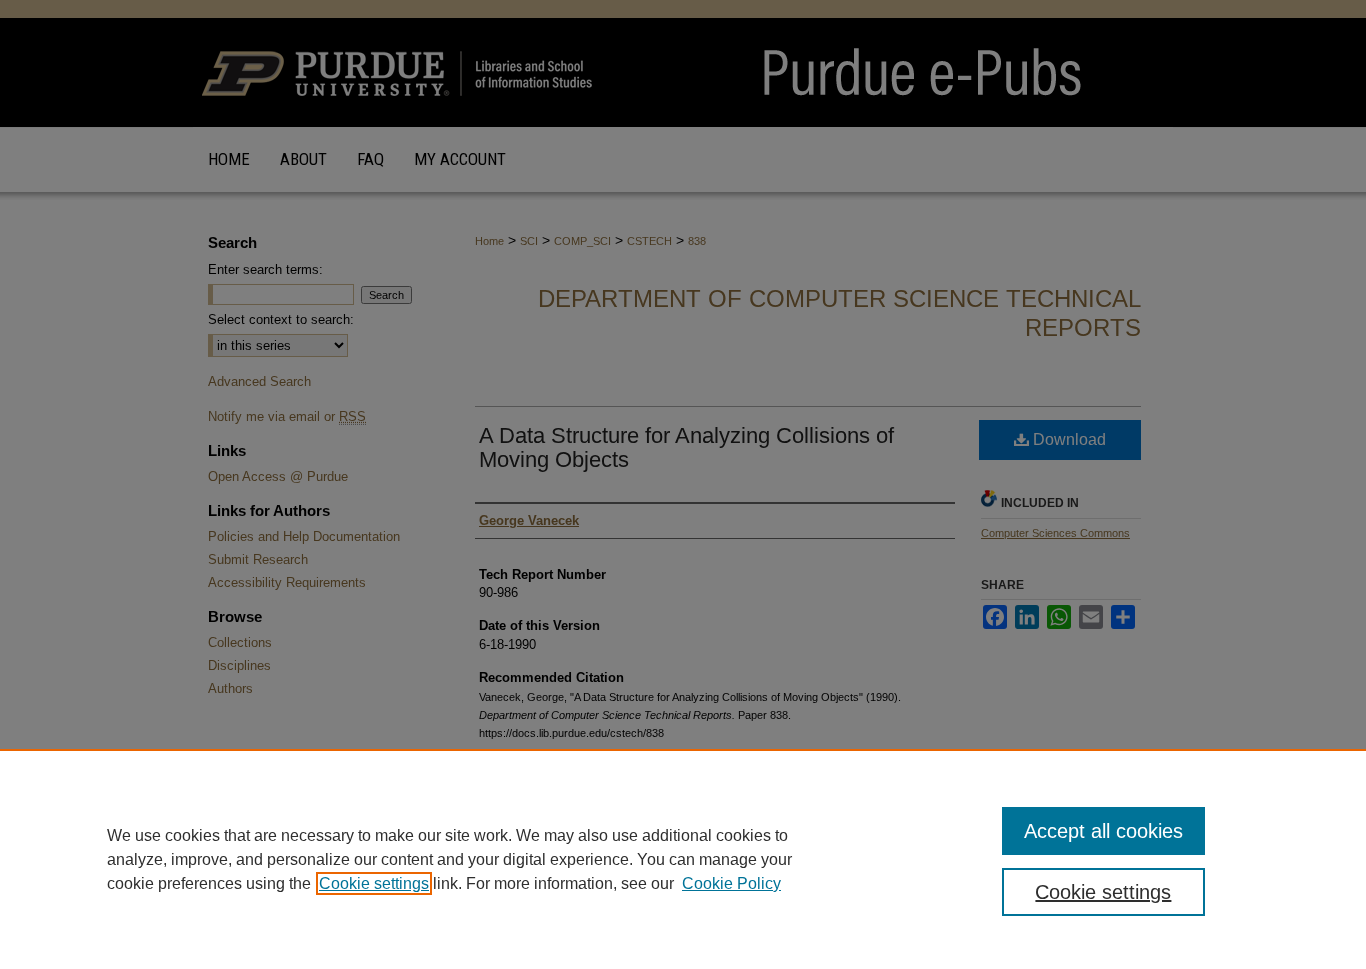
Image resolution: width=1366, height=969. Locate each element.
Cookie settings (374, 883)
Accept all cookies (1103, 831)
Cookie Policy (731, 883)
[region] (683, 859)
